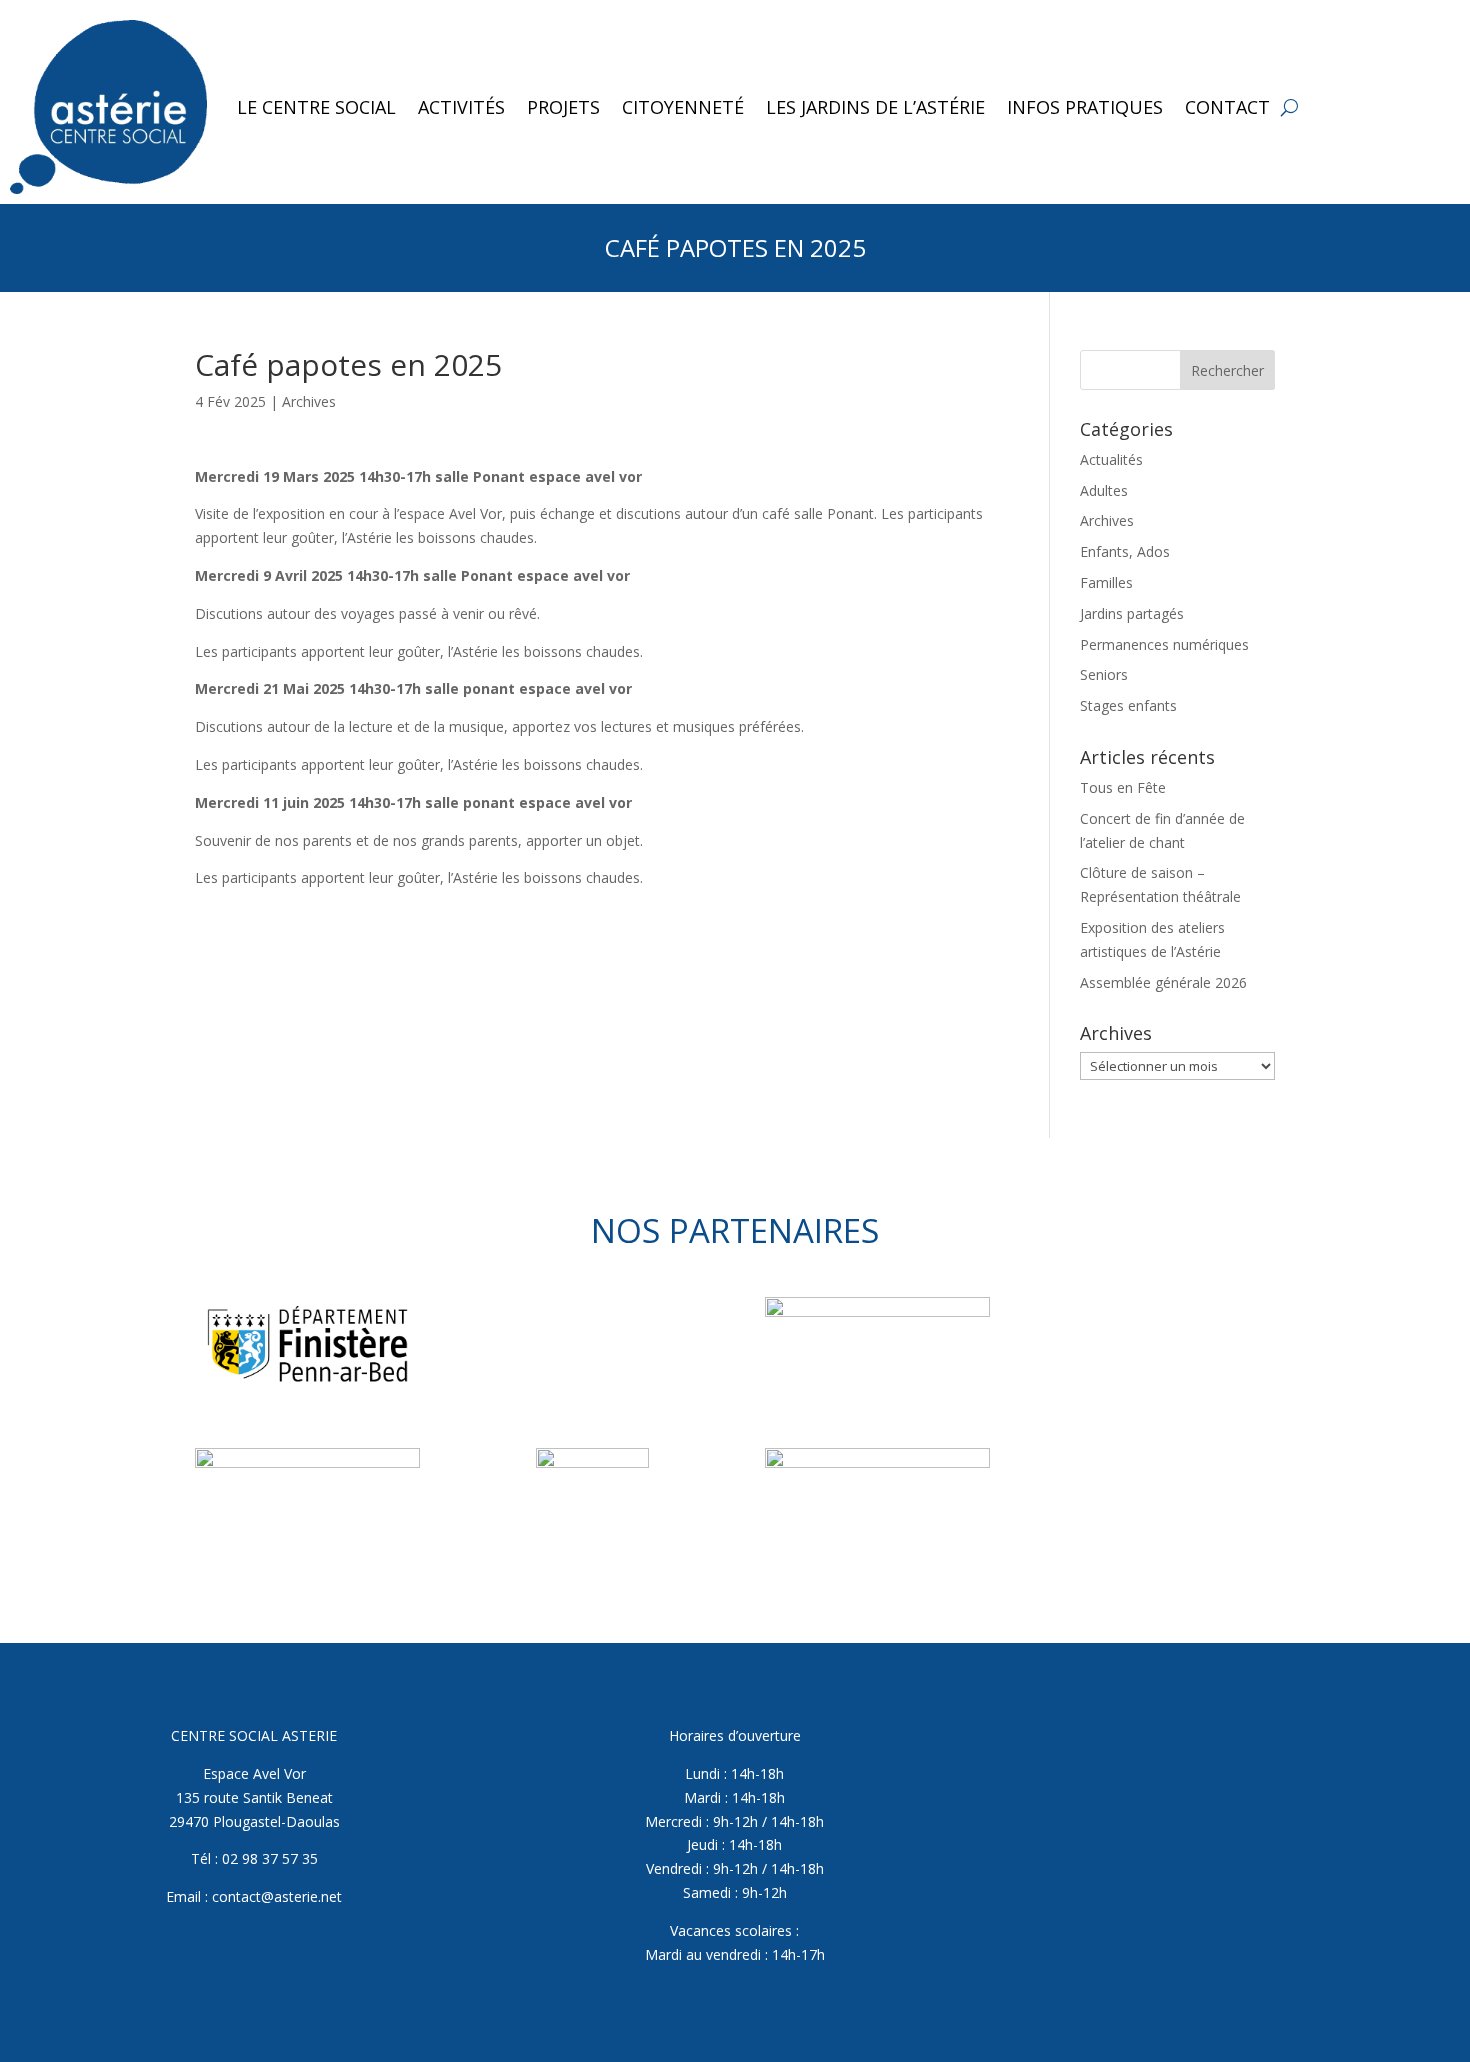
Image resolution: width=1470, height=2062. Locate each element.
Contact (1227, 107)
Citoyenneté (683, 107)
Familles (1106, 582)
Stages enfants (1128, 705)
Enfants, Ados (1125, 551)
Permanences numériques (1164, 644)
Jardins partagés (1132, 613)
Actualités (1111, 459)
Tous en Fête (1123, 787)
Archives (309, 401)
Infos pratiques (1085, 107)
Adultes (1104, 490)
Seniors (1104, 674)
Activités (461, 107)
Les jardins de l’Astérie (875, 107)
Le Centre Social (316, 107)
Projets (563, 107)
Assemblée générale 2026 (1163, 982)
